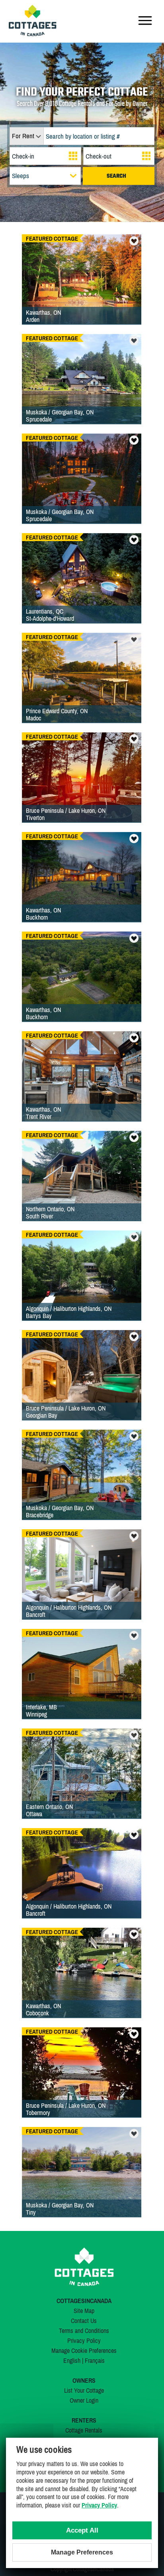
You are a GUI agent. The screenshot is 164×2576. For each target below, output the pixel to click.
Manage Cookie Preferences (84, 2350)
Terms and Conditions (84, 2331)
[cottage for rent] (33, 34)
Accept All (82, 2530)
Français (95, 2360)
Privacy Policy (84, 2341)
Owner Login (84, 2400)
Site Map (84, 2311)
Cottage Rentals (84, 2430)
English (72, 2360)
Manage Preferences (82, 2552)
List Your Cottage (84, 2390)
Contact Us (84, 2321)
